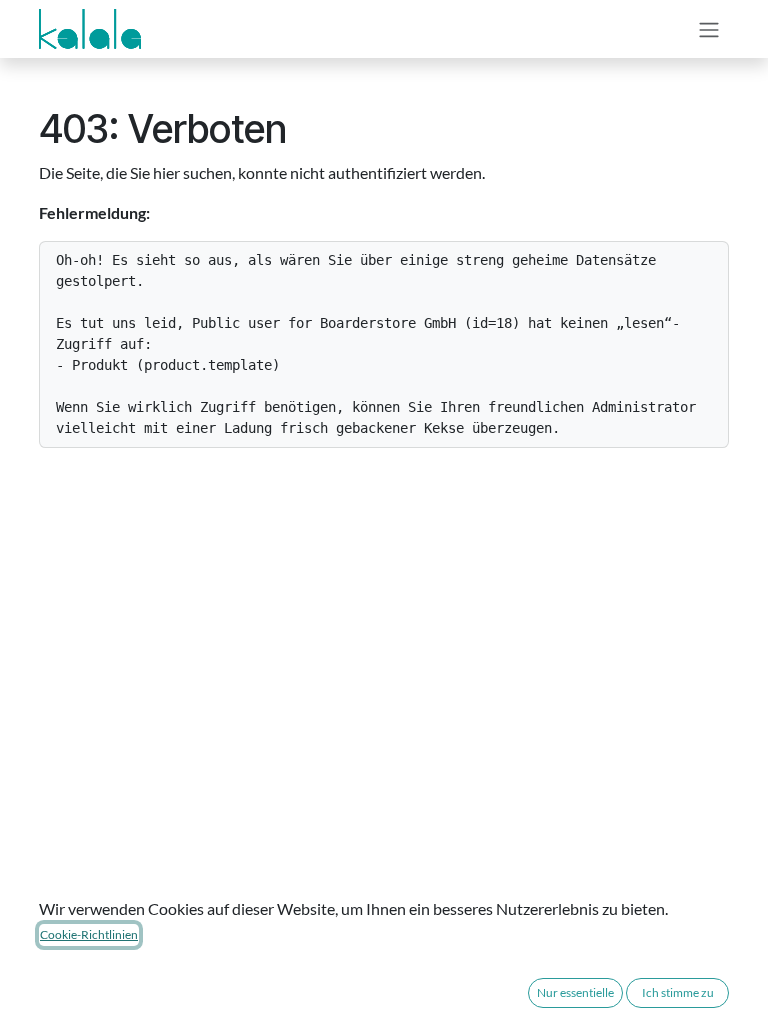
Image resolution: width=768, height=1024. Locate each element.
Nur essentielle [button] (575, 992)
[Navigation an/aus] (709, 29)
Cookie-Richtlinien (89, 934)
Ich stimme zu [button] (678, 992)
